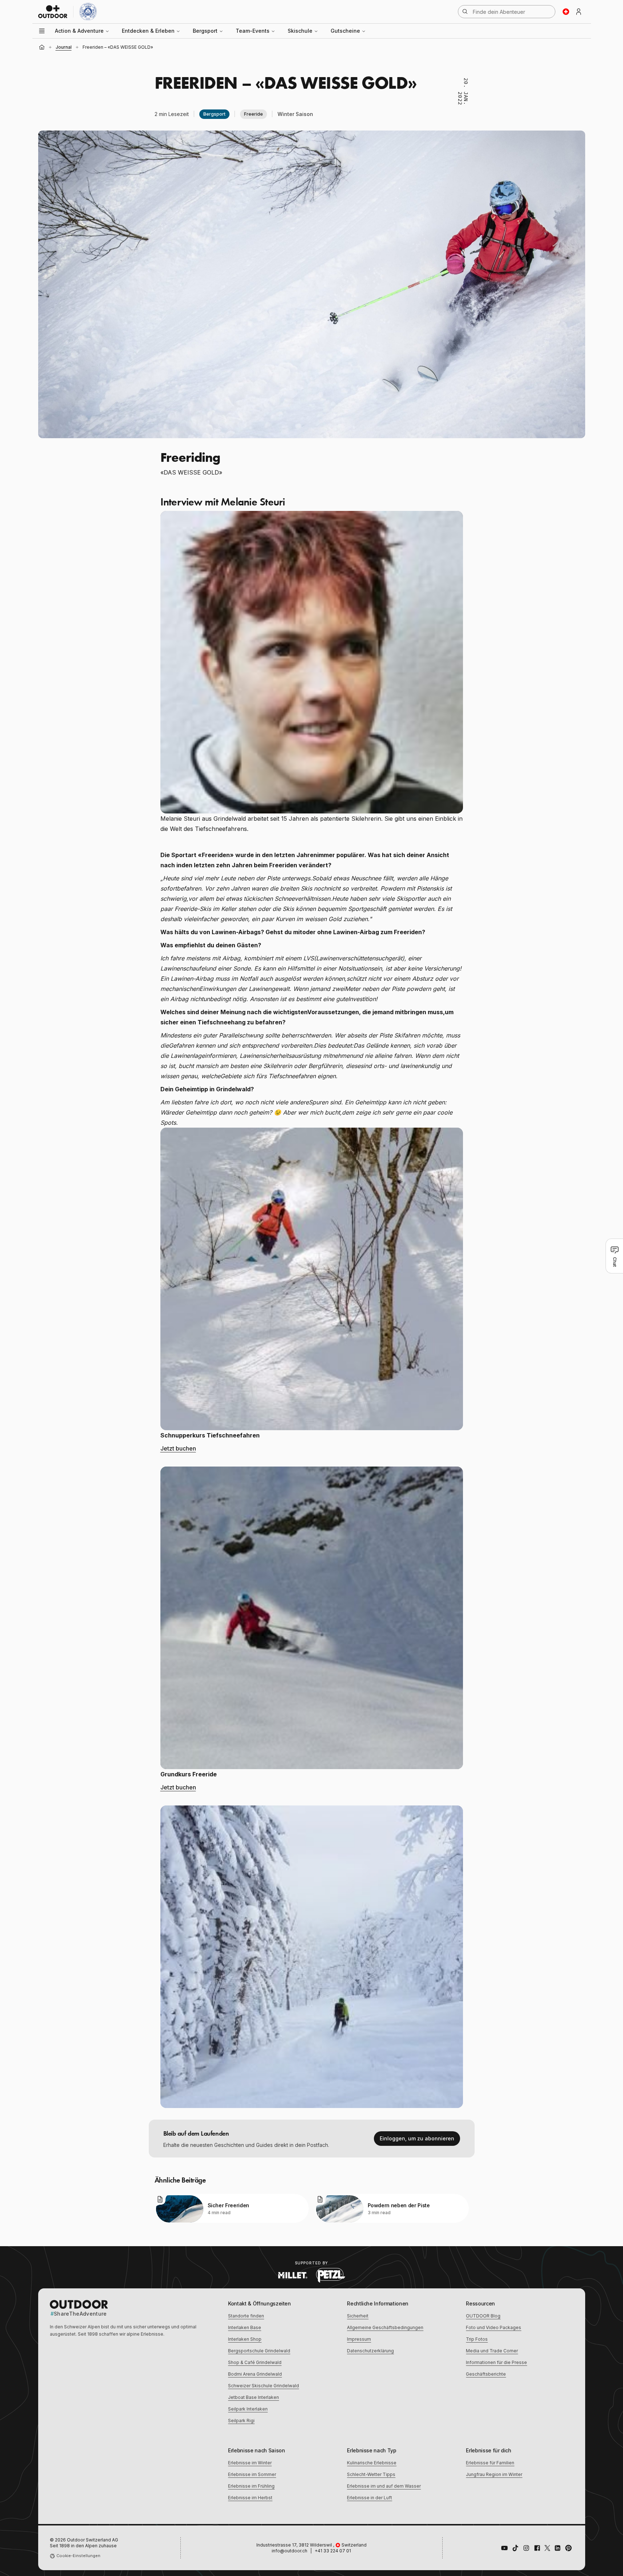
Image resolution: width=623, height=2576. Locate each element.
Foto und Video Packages (494, 2327)
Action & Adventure (79, 31)
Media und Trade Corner (492, 2351)
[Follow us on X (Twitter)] (547, 2548)
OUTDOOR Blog (483, 2316)
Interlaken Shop (245, 2339)
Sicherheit (358, 2316)
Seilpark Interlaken (248, 2409)
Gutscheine (345, 31)
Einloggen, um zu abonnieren (417, 2138)
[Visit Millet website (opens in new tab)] (293, 2275)
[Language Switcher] (566, 12)
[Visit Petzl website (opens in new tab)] (331, 2275)
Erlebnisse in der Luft (370, 2498)
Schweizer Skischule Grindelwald (263, 2386)
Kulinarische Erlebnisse (372, 2463)
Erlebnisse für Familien (490, 2463)
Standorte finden (246, 2316)
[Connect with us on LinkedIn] (558, 2548)
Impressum (359, 2339)
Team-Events (253, 31)
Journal (64, 47)
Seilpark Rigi (241, 2421)
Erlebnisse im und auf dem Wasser (384, 2486)
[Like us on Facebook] (537, 2548)
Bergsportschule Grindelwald (259, 2351)
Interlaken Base (245, 2327)
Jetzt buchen (178, 1448)
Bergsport (205, 31)
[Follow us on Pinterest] (568, 2548)
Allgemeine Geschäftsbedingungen (385, 2327)
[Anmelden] (579, 12)
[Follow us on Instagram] (526, 2548)
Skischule (300, 31)
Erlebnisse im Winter (250, 2463)
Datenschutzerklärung (370, 2351)
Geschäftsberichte (486, 2374)
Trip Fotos (477, 2339)
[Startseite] (42, 47)
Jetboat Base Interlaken (253, 2397)
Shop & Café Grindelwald (255, 2362)
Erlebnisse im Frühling (251, 2486)
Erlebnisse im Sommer (252, 2474)
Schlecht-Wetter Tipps (371, 2474)
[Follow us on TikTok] (515, 2548)
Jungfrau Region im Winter (494, 2474)
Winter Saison (295, 114)
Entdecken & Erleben (148, 31)
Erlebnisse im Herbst (250, 2498)
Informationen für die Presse (496, 2362)
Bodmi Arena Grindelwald (255, 2374)
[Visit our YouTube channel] (504, 2548)
